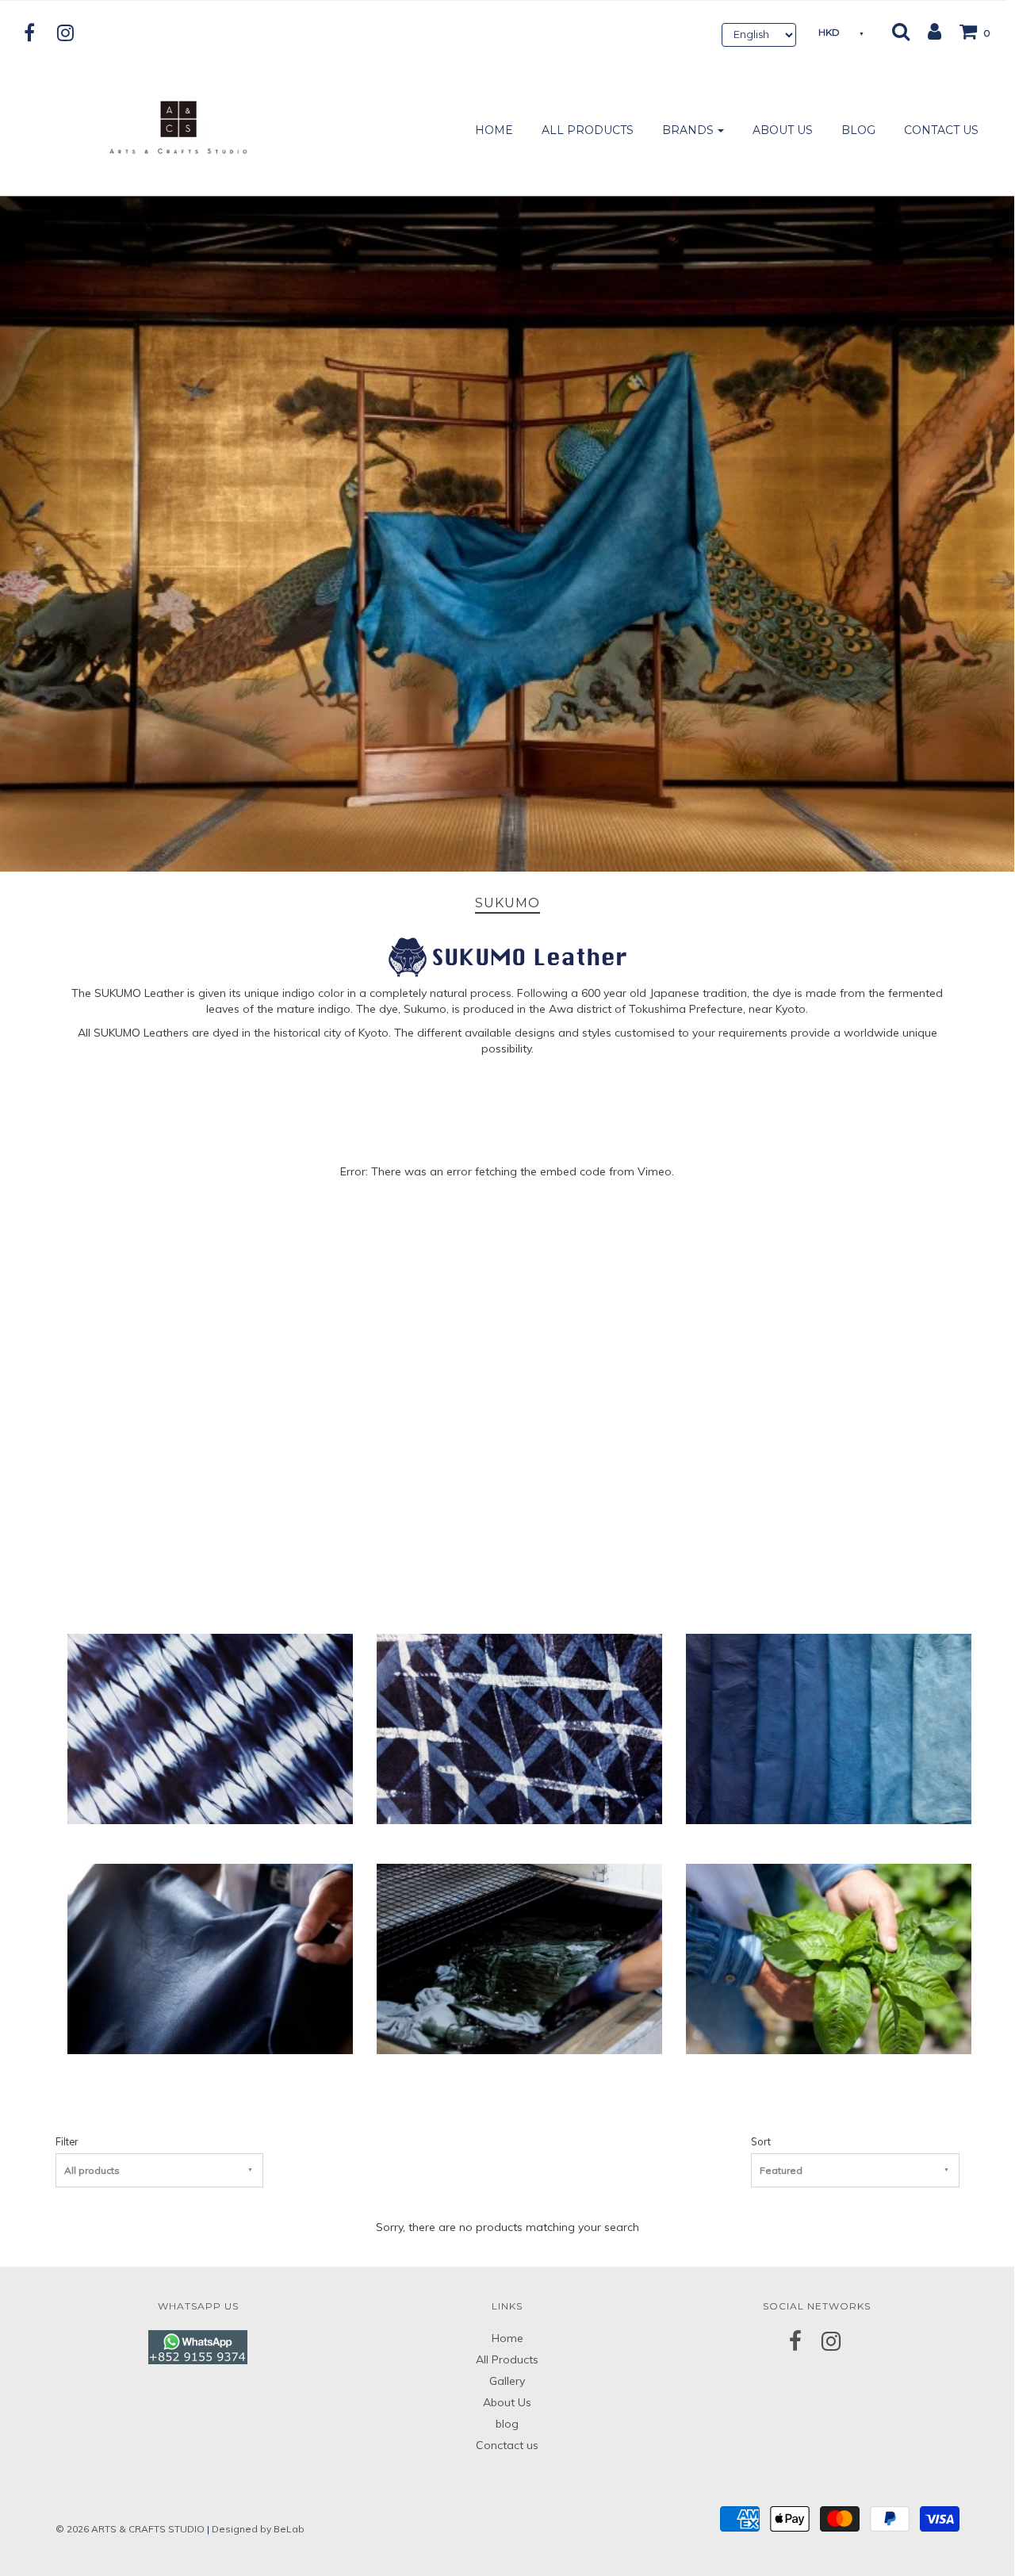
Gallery (507, 2381)
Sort (761, 2141)
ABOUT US (783, 130)
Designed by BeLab (258, 2529)
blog (507, 2424)
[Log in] (927, 31)
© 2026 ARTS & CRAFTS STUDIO (130, 2529)
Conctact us (507, 2445)
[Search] (901, 31)
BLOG (858, 130)
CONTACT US (941, 130)
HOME (494, 130)
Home (507, 2338)
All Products (507, 2359)
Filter (67, 2141)
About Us (507, 2402)
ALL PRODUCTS (588, 130)
